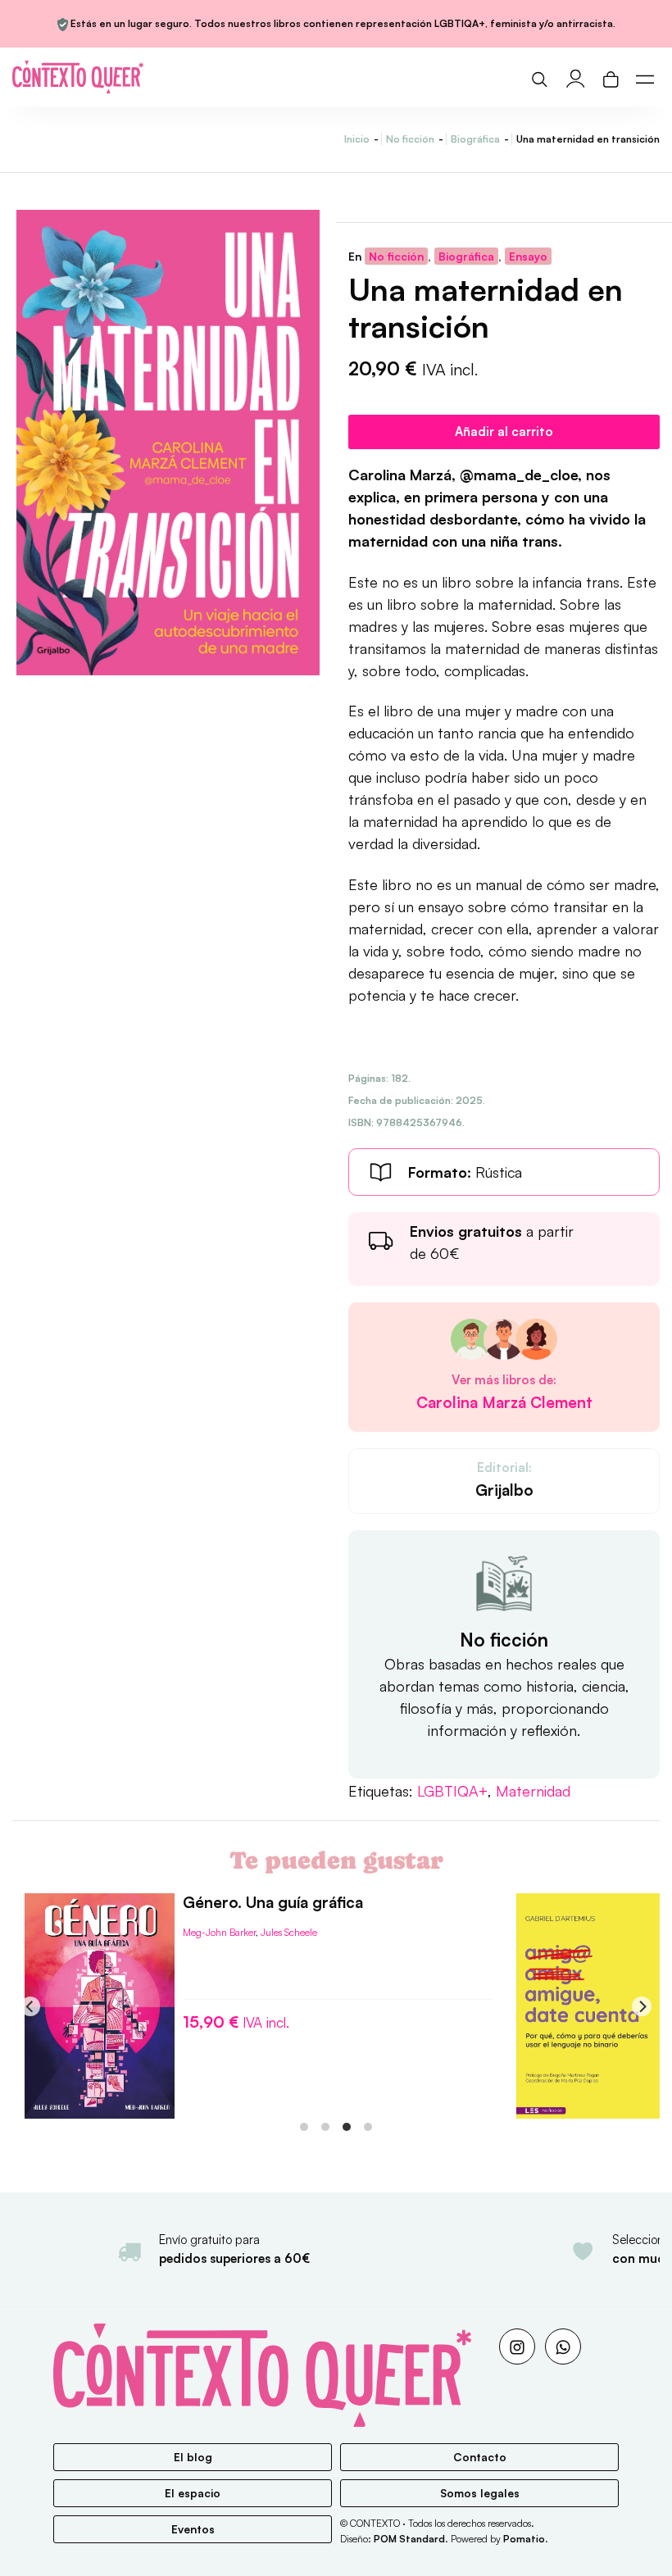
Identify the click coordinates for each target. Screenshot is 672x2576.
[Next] (642, 2006)
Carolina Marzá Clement (504, 1403)
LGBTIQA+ (452, 1791)
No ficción (410, 139)
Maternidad (533, 1791)
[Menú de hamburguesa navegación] (645, 77)
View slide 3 (347, 2127)
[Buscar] (540, 77)
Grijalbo (504, 1490)
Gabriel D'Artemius (223, 1969)
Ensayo (528, 256)
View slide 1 (304, 2127)
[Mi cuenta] (576, 77)
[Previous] (30, 2006)
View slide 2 (325, 2127)
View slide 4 (368, 2127)
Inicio (357, 139)
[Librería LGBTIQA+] (172, 77)
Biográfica (475, 139)
